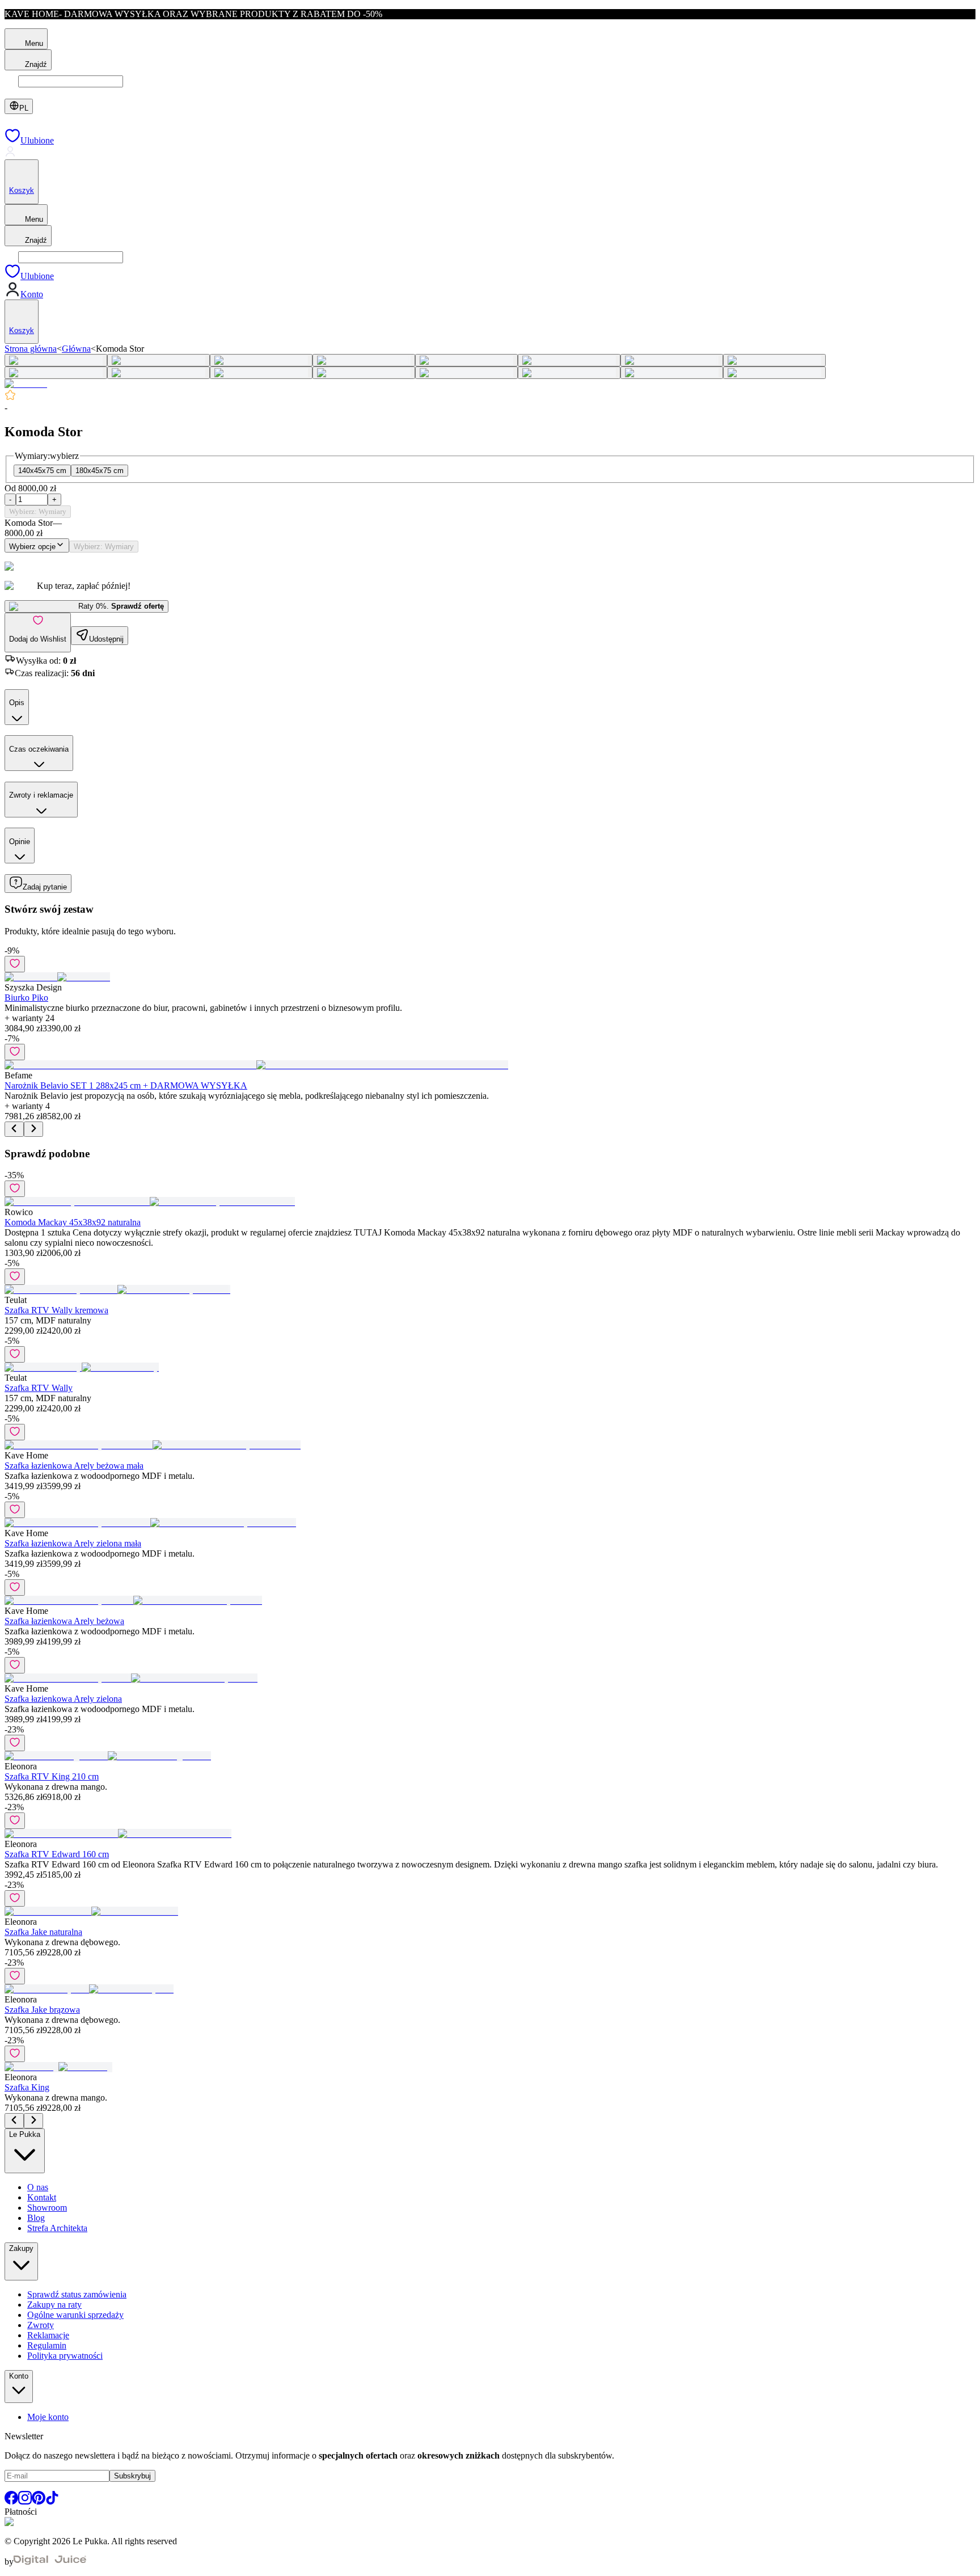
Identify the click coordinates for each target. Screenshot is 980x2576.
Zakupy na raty (54, 2305)
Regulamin (47, 2345)
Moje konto (48, 2417)
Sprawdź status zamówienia (77, 2294)
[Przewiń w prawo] (33, 1129)
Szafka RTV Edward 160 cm (57, 1854)
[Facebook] (11, 2501)
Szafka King (27, 2087)
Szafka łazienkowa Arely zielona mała (73, 1543)
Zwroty (41, 2325)
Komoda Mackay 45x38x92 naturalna (73, 1222)
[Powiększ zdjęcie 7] (672, 360)
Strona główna (31, 349)
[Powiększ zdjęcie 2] (159, 360)
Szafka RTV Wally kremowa (56, 1310)
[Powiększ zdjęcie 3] (261, 360)
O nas (38, 2187)
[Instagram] (25, 2501)
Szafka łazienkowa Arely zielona (63, 1699)
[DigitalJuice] (50, 2562)
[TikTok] (52, 2501)
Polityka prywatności (65, 2356)
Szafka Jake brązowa (42, 2010)
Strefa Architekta (57, 2228)
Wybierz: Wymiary (38, 511)
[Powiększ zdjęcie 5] (466, 360)
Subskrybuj (132, 2476)
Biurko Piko (26, 998)
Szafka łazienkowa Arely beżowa (64, 1621)
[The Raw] (26, 384)
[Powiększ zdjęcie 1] (56, 360)
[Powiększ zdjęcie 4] (364, 360)
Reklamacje (48, 2335)
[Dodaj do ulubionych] (15, 964)
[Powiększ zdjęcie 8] (774, 360)
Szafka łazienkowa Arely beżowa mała (74, 1466)
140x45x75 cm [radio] (42, 471)
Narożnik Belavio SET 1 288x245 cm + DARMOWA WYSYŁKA (126, 1085)
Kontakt (42, 2197)
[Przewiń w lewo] (14, 1129)
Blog (36, 2218)
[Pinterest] (39, 2501)
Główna (76, 349)
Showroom (47, 2208)
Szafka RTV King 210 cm (52, 1776)
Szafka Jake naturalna (43, 1932)
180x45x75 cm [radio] (100, 471)
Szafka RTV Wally (39, 1388)
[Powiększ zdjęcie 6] (569, 360)
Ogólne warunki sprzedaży (75, 2315)
